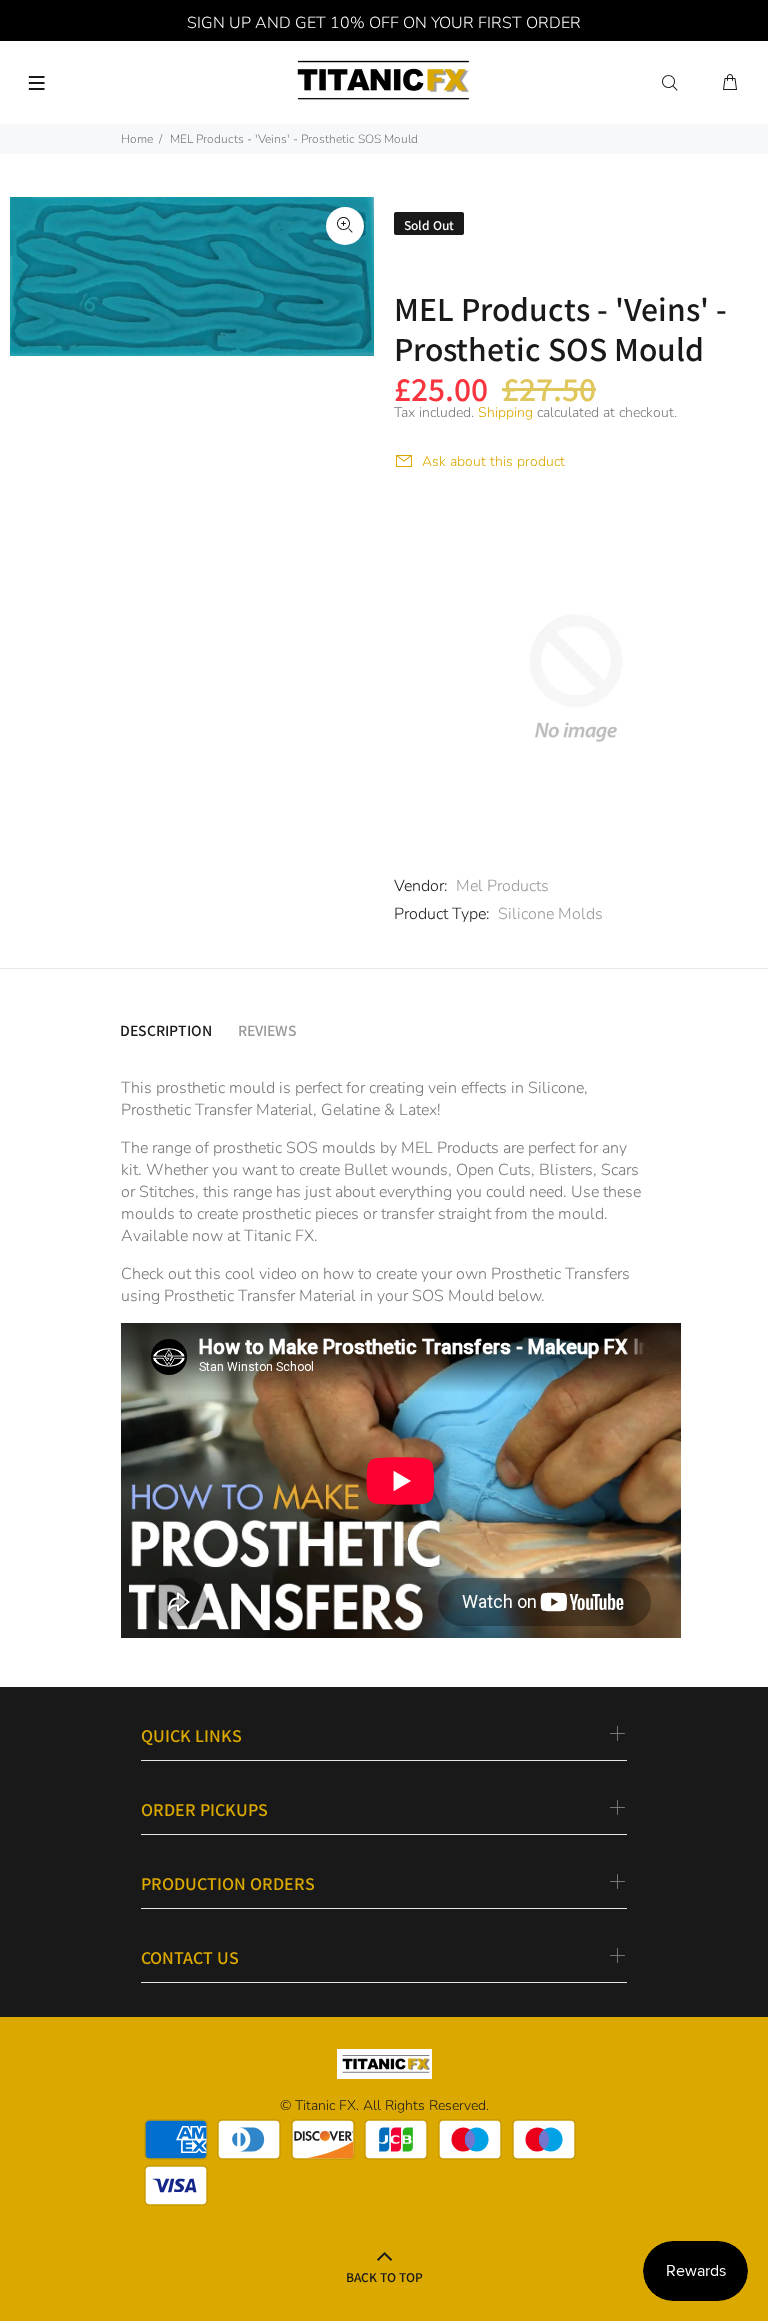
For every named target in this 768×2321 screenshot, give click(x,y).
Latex (418, 1110)
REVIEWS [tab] (267, 1030)
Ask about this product (493, 461)
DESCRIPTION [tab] (166, 1030)
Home (137, 139)
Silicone (556, 1088)
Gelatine (350, 1110)
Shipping (505, 412)
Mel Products (502, 886)
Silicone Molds (550, 914)
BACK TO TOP (384, 2276)
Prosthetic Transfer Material (217, 1110)
